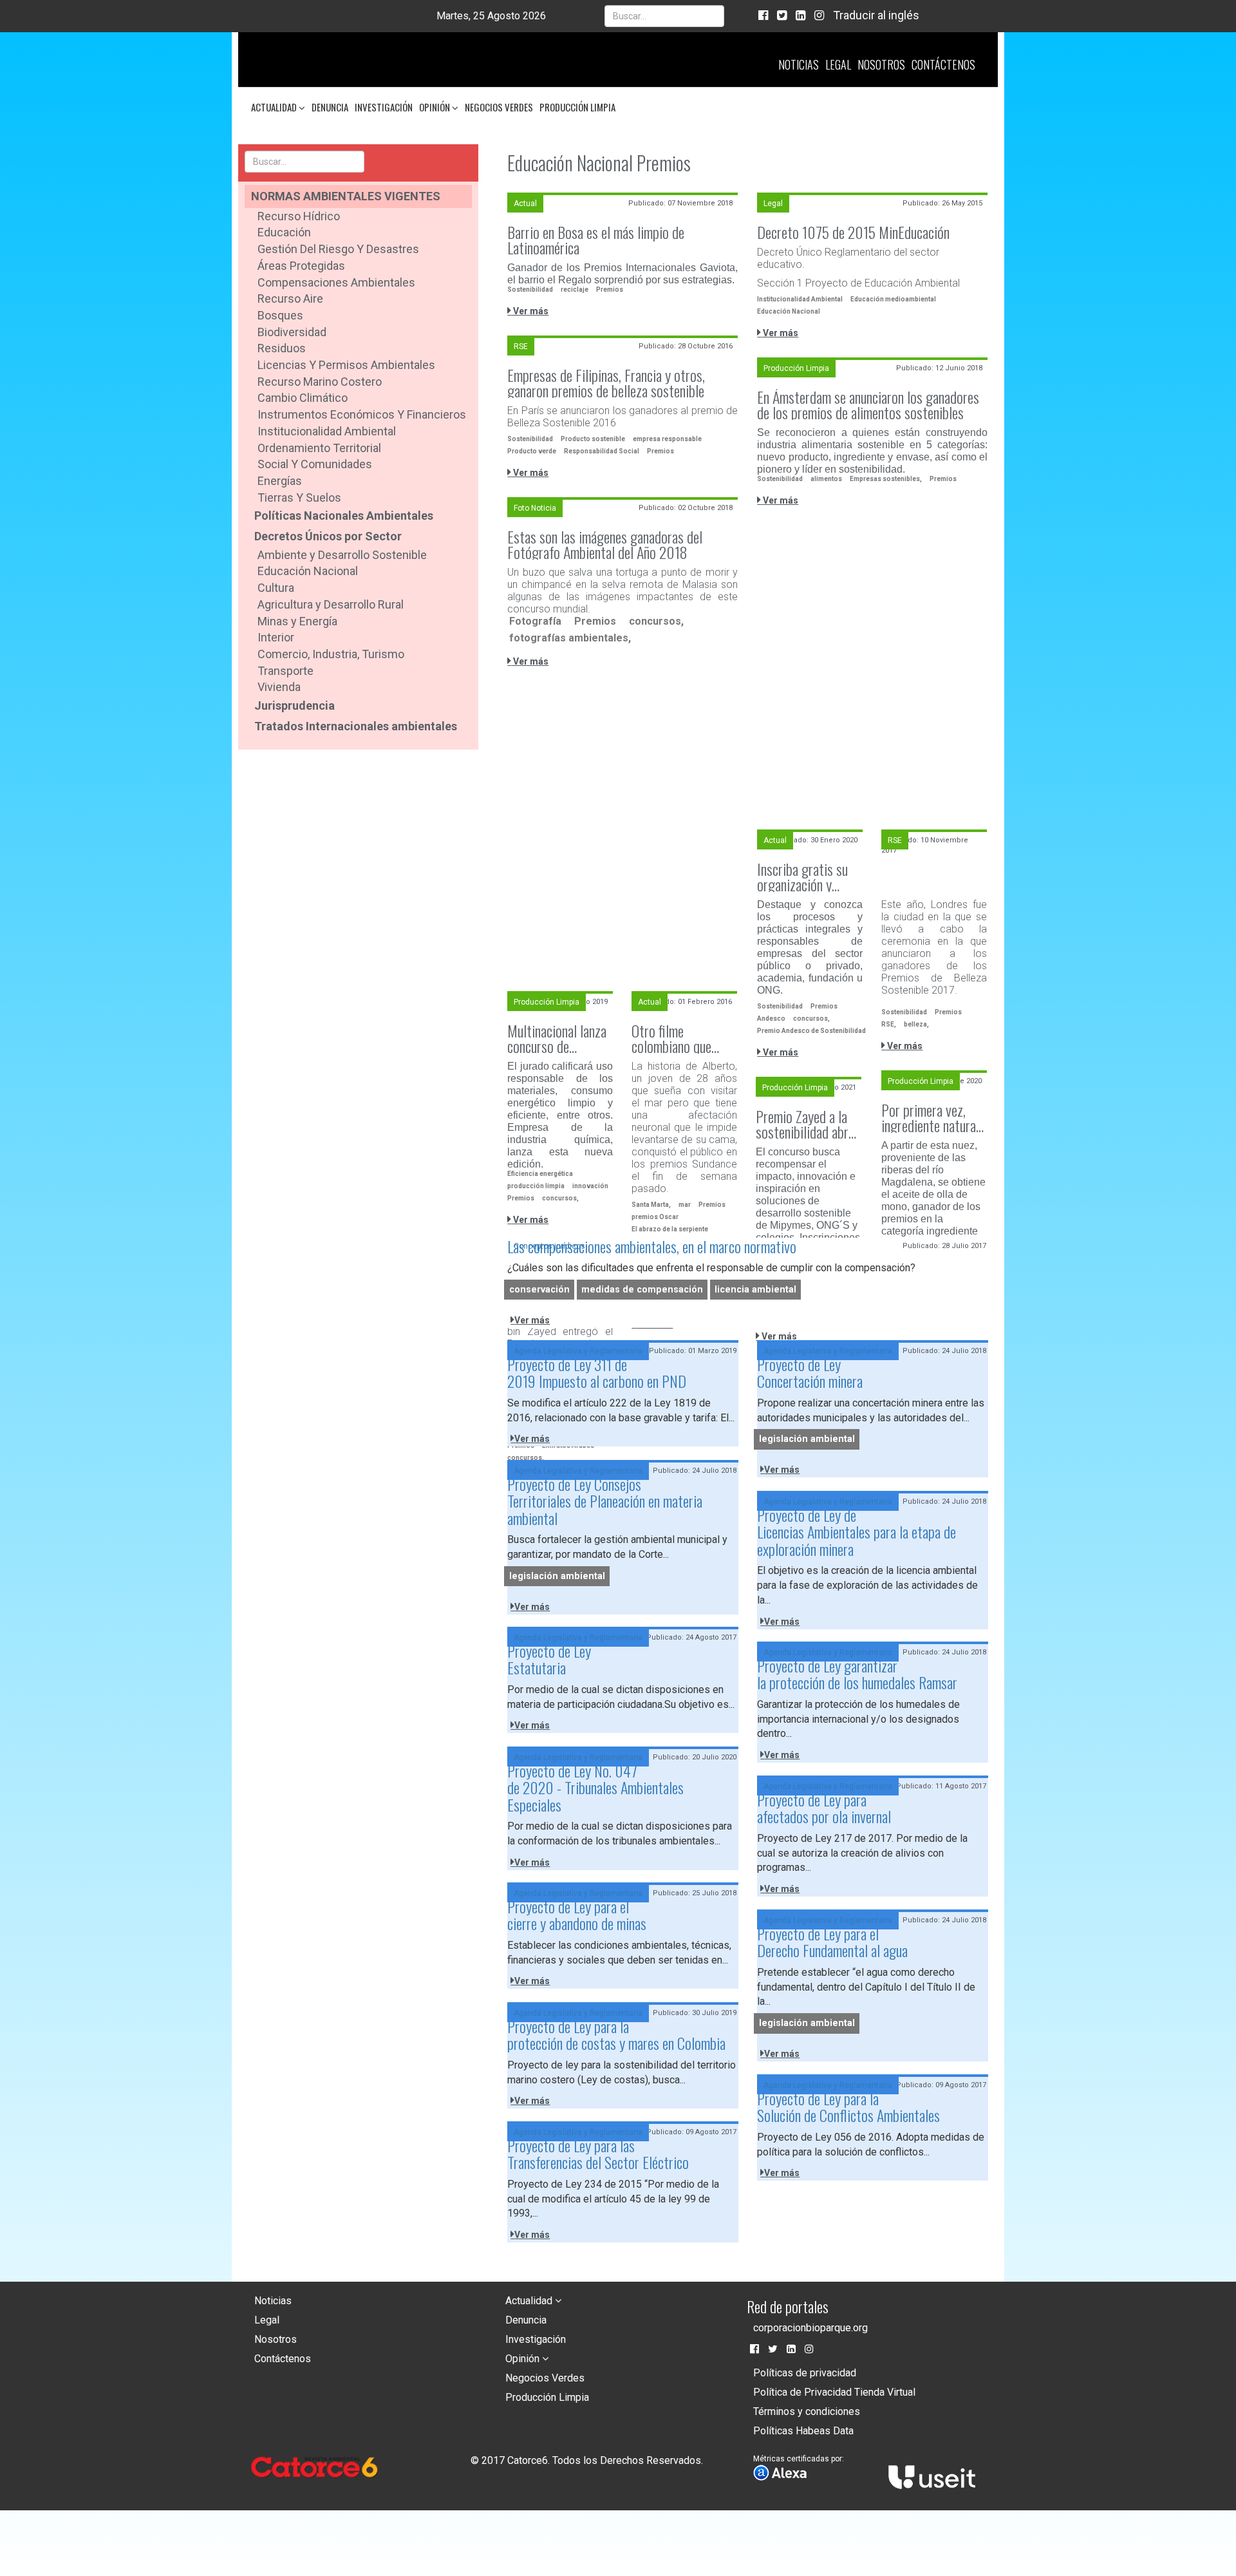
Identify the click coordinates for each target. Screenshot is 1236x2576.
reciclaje (575, 289)
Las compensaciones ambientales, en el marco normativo (652, 1246)
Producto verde (532, 451)
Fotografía (535, 621)
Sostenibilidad (530, 289)
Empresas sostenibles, (886, 479)
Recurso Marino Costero (320, 382)
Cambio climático (303, 398)
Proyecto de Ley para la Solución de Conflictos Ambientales (848, 2107)
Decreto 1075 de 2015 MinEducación (853, 232)
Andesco (771, 1018)
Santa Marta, (651, 1205)
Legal (838, 64)
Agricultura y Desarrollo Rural (331, 604)
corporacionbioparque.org (810, 2328)
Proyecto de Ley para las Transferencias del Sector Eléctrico (598, 2154)
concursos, (656, 621)
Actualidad (275, 107)
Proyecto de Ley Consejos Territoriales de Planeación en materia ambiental (605, 1501)
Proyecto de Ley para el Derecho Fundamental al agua (832, 1942)
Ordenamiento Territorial (319, 448)
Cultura (276, 588)
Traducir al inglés (876, 15)
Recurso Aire (290, 298)
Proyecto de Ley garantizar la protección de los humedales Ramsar (857, 1674)
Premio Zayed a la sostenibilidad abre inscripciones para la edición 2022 (805, 1124)
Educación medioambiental (893, 299)
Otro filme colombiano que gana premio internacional (671, 1038)
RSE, (889, 1024)
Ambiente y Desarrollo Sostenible (342, 555)
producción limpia (536, 1186)
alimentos (826, 479)
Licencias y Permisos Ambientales (346, 365)
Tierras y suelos (299, 497)
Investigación (384, 107)
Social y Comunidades (315, 464)
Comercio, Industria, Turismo (331, 654)
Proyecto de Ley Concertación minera (810, 1372)
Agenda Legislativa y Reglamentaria (578, 1351)
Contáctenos (943, 64)
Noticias (799, 64)
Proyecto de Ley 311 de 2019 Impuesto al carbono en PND (597, 1372)
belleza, (916, 1024)
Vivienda (279, 687)
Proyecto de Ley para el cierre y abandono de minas (577, 1915)
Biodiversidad (292, 332)
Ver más (530, 311)
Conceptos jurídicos (549, 1246)
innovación (590, 1186)
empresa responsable (667, 439)
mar (685, 1205)
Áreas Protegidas (301, 266)
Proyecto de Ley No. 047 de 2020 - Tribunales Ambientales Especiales (595, 1787)
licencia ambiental (755, 1290)
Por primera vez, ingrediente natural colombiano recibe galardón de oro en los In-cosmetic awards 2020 (930, 1117)
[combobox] (664, 16)
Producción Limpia (577, 107)
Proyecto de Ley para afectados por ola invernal (824, 1808)
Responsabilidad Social (602, 451)
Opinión (435, 107)
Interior (276, 637)
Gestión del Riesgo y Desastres (338, 249)
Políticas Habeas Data (803, 2431)
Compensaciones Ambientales (336, 282)
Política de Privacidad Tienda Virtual (834, 2392)
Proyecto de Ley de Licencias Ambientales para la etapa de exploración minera (857, 1532)
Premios (610, 289)
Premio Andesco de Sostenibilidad (811, 1031)
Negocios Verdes (499, 107)
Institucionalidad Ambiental (327, 431)
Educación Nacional (308, 571)
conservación (539, 1290)
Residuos (282, 348)
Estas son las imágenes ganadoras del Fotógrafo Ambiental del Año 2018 (605, 544)
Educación (284, 232)
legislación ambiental (807, 1439)
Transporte (286, 671)
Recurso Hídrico (299, 216)
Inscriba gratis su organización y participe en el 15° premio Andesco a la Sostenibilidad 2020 (809, 876)
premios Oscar (655, 1217)
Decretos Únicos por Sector (328, 536)
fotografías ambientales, (570, 638)
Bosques (280, 315)
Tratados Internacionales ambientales (356, 726)
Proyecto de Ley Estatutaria (549, 1659)
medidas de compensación (642, 1290)
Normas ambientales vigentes (346, 196)
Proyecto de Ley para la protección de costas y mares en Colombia (616, 2034)
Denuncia (330, 107)
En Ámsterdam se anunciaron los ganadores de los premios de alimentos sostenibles (868, 404)
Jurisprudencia (295, 706)
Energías (280, 481)
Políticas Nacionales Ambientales (344, 516)
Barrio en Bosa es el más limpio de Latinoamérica (596, 240)
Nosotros (881, 64)
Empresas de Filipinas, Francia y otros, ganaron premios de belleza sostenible (606, 383)
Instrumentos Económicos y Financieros (362, 414)
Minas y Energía (297, 621)
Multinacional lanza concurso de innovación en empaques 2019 (557, 1038)
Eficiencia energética (540, 1174)
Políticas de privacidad (805, 2373)
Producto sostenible (593, 439)
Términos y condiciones (807, 2411)
